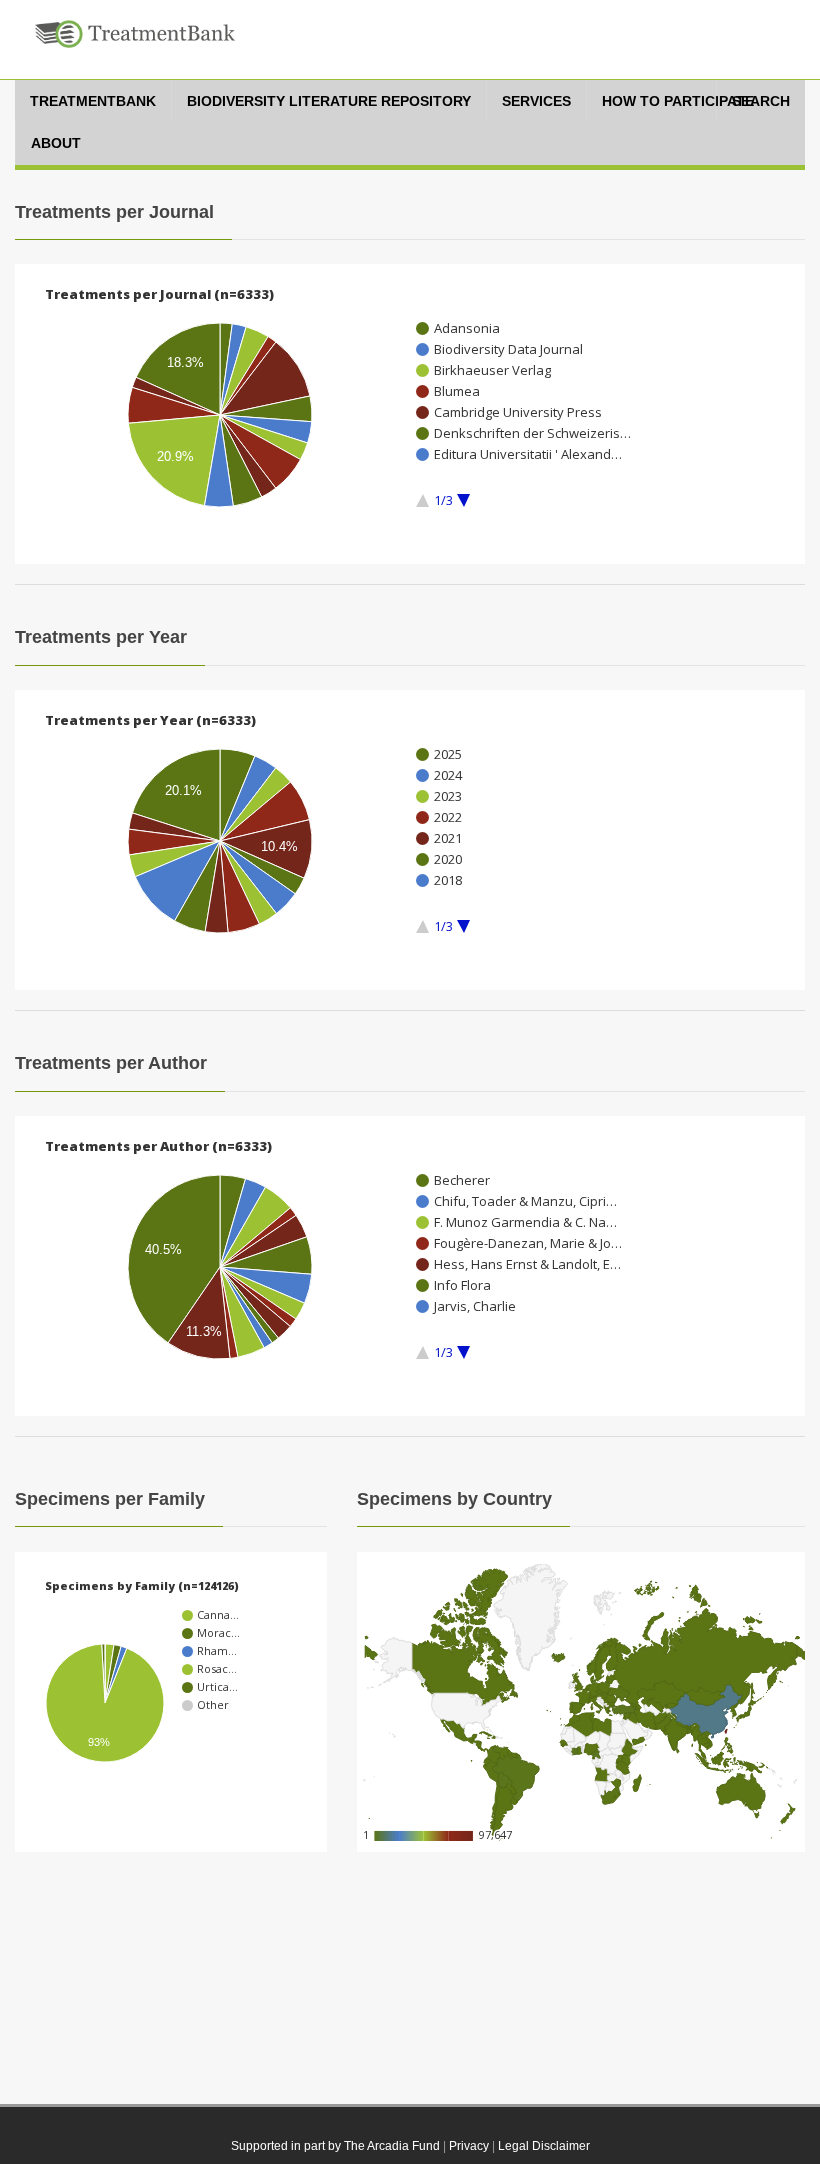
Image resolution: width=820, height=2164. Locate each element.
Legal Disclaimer (544, 2146)
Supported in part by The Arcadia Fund (335, 2146)
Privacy (469, 2146)
